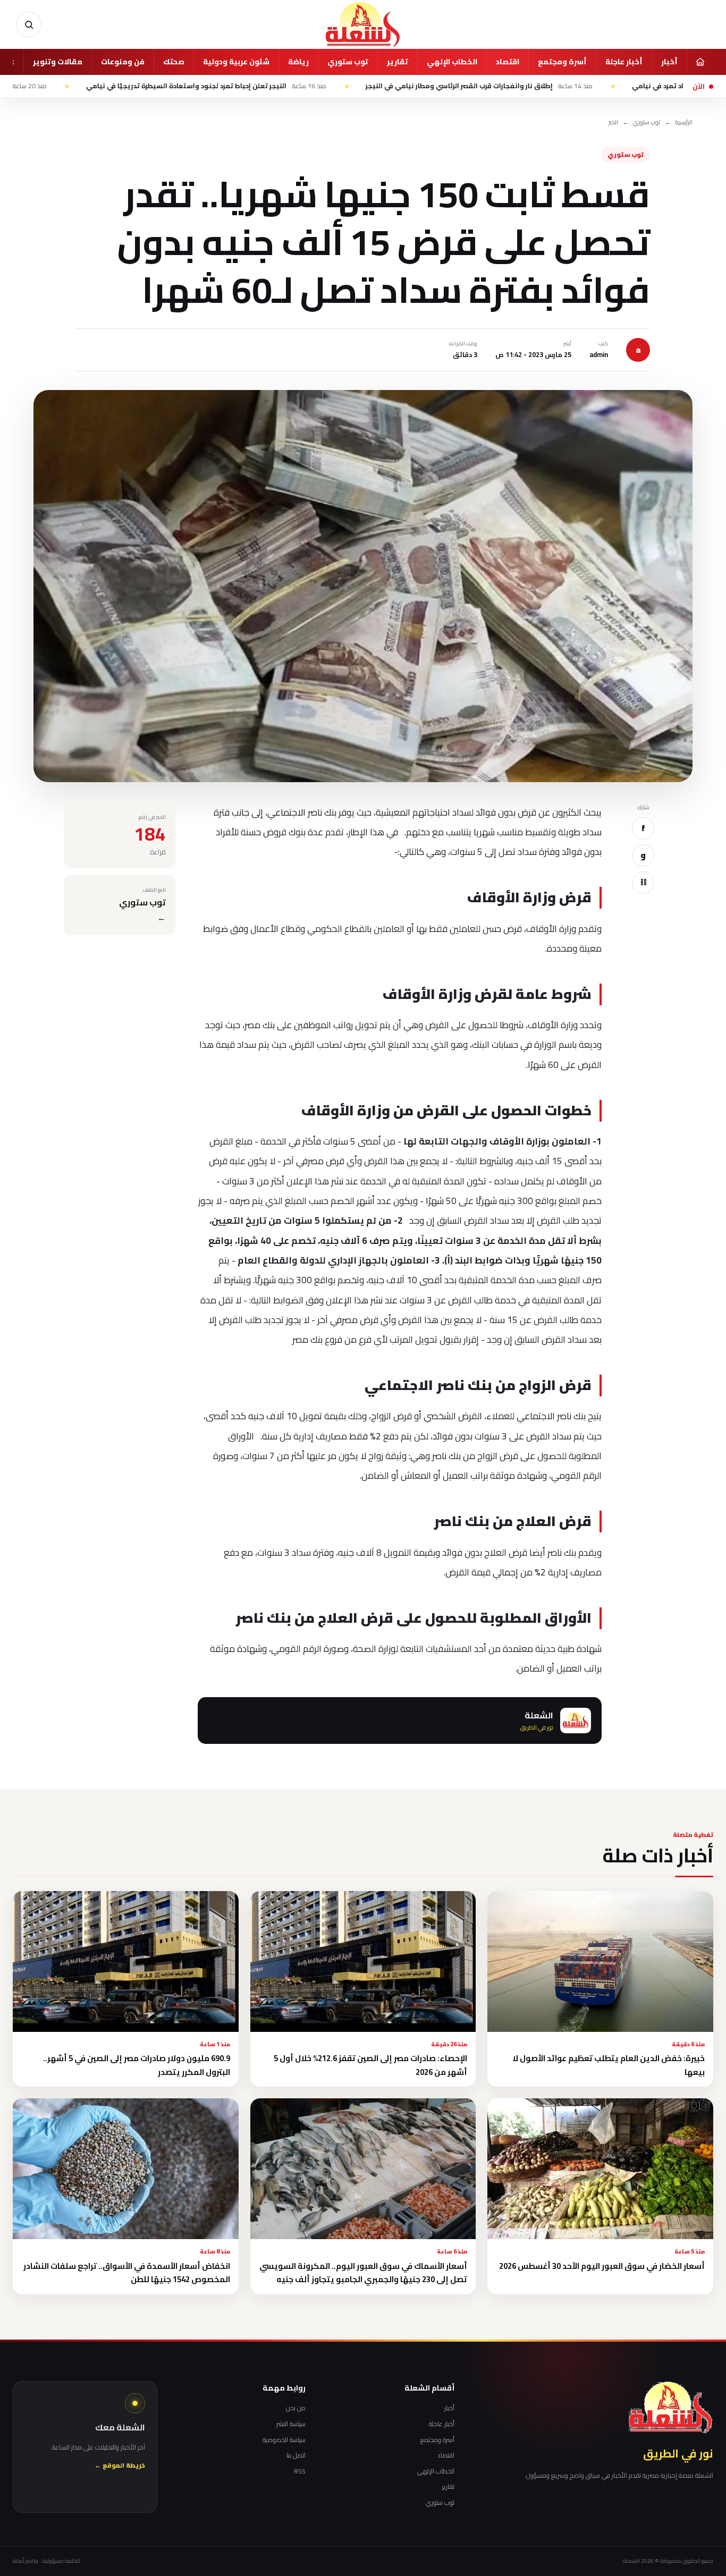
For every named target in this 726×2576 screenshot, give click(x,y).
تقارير (398, 62)
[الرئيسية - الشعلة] (363, 24)
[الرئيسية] (700, 62)
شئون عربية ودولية (236, 62)
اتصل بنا (296, 2455)
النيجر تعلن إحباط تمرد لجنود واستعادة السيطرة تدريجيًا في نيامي (297, 86)
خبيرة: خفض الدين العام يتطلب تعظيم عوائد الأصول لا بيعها (609, 2065)
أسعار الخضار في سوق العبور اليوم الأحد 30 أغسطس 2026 (602, 2266)
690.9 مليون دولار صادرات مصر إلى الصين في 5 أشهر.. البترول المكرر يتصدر (137, 2065)
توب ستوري (348, 62)
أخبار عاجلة (624, 62)
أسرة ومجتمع (562, 62)
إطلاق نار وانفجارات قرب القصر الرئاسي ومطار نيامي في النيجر (569, 86)
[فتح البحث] (29, 24)
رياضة (298, 62)
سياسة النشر (291, 2424)
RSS (300, 2471)
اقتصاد (508, 62)
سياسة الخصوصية (284, 2440)
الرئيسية (684, 122)
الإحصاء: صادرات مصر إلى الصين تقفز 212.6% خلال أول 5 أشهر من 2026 (370, 2065)
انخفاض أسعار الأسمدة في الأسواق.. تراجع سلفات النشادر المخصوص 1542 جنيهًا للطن (127, 2273)
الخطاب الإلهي (452, 62)
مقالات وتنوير (58, 62)
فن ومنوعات (123, 62)
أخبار (669, 62)
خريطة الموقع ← (120, 2466)
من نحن (296, 2408)
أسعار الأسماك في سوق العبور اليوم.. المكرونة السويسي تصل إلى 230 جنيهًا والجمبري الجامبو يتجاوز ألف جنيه (363, 2273)
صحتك (174, 62)
